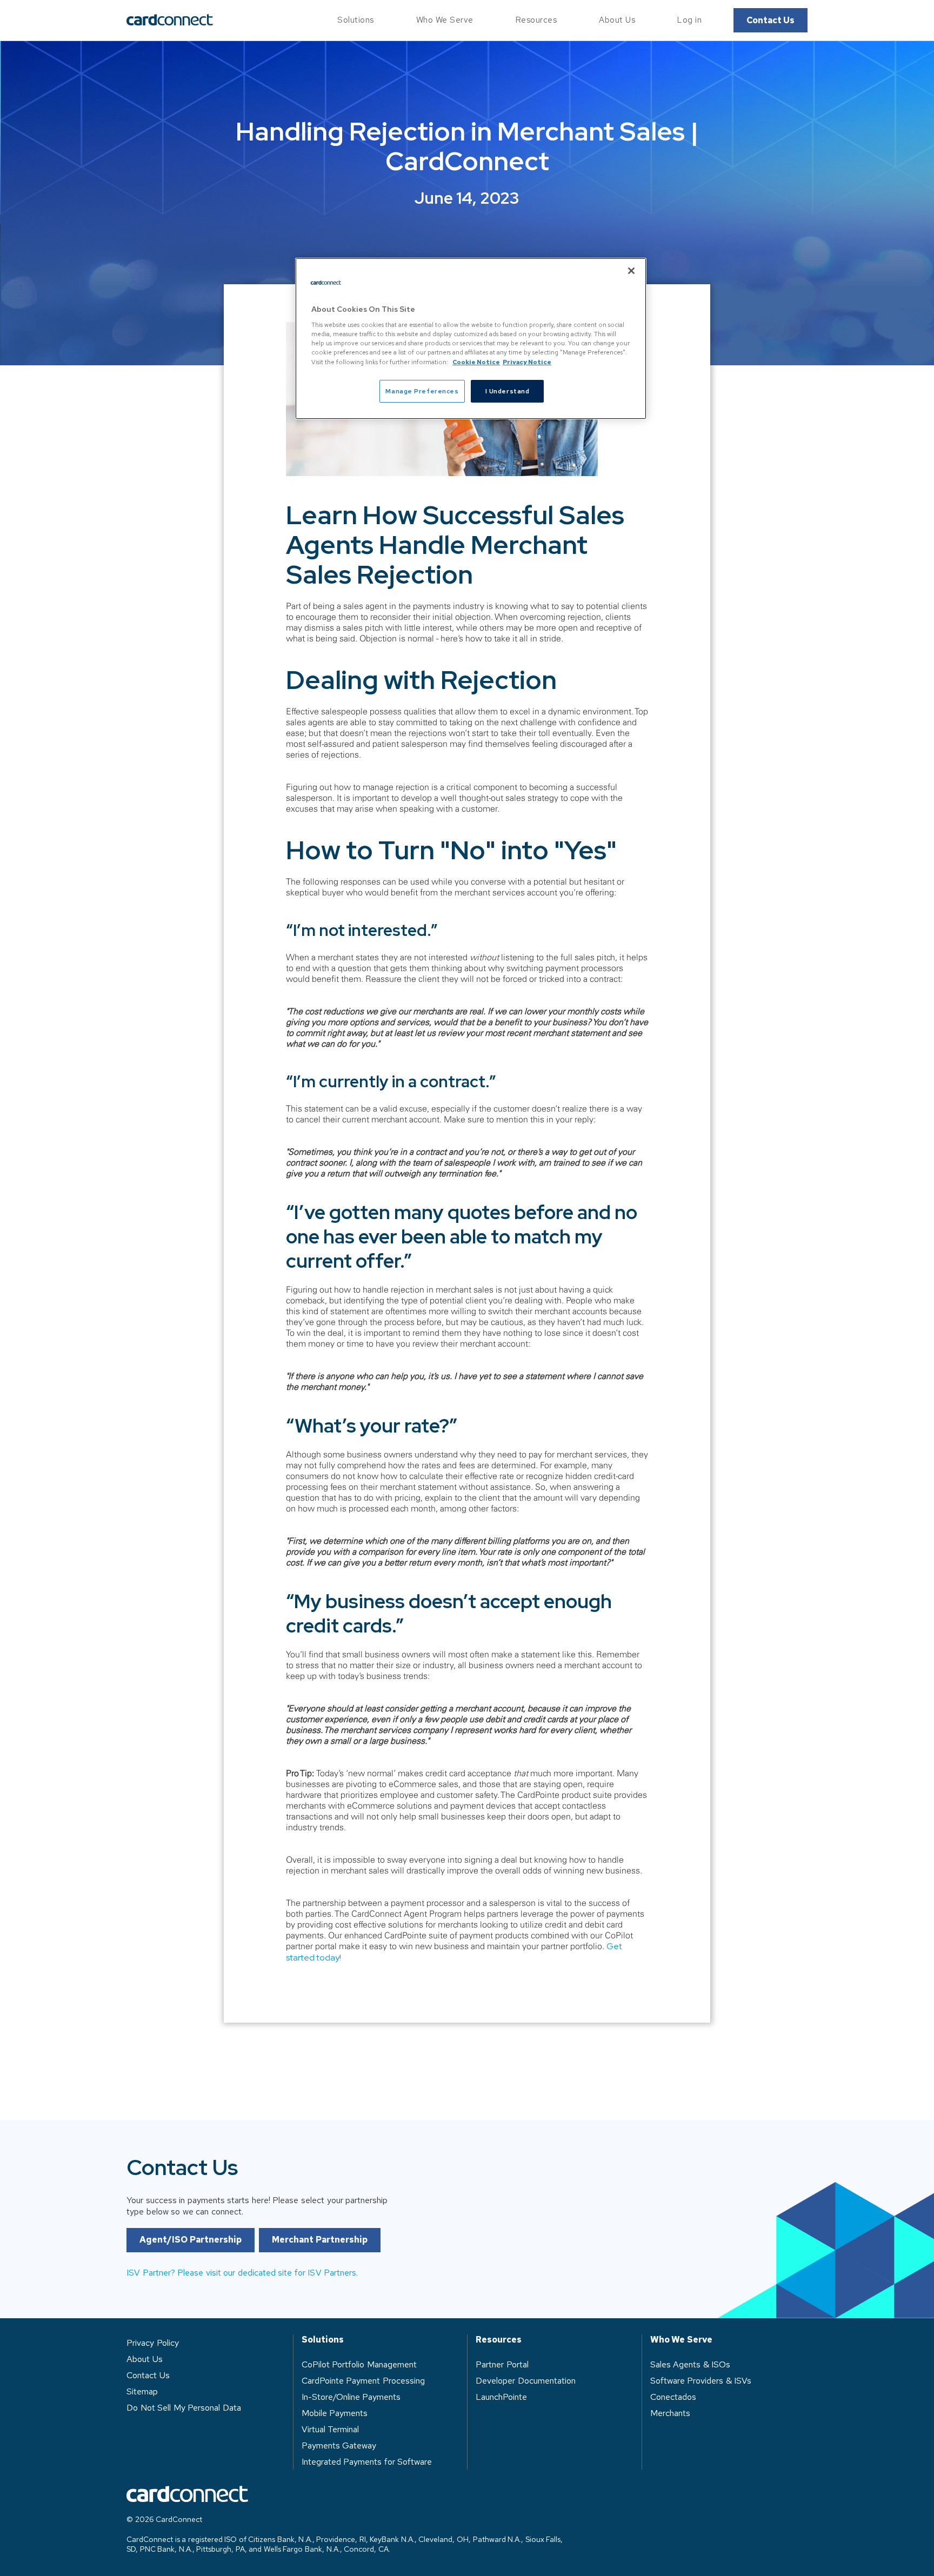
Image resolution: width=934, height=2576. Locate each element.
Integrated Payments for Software (367, 2462)
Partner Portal (502, 2364)
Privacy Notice (527, 362)
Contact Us (770, 20)
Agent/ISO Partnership (191, 2240)
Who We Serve (445, 20)
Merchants (670, 2413)
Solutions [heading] (323, 2340)
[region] (471, 339)
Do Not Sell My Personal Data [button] (184, 2408)
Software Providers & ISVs (701, 2381)
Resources (536, 20)
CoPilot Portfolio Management (359, 2364)
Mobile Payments (335, 2413)
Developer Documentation (526, 2381)
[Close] (631, 271)
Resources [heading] (499, 2340)
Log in (689, 20)
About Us (617, 20)
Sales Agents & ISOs (691, 2364)
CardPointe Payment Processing (363, 2381)
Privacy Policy (153, 2343)
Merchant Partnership (320, 2240)
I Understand (508, 391)
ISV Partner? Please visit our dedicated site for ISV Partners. (242, 2273)
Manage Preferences (422, 391)
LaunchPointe (501, 2397)
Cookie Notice (476, 362)
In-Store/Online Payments (351, 2397)
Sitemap (142, 2391)
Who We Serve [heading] (681, 2340)
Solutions (356, 20)
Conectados (673, 2397)
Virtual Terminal (331, 2429)
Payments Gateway (339, 2445)
